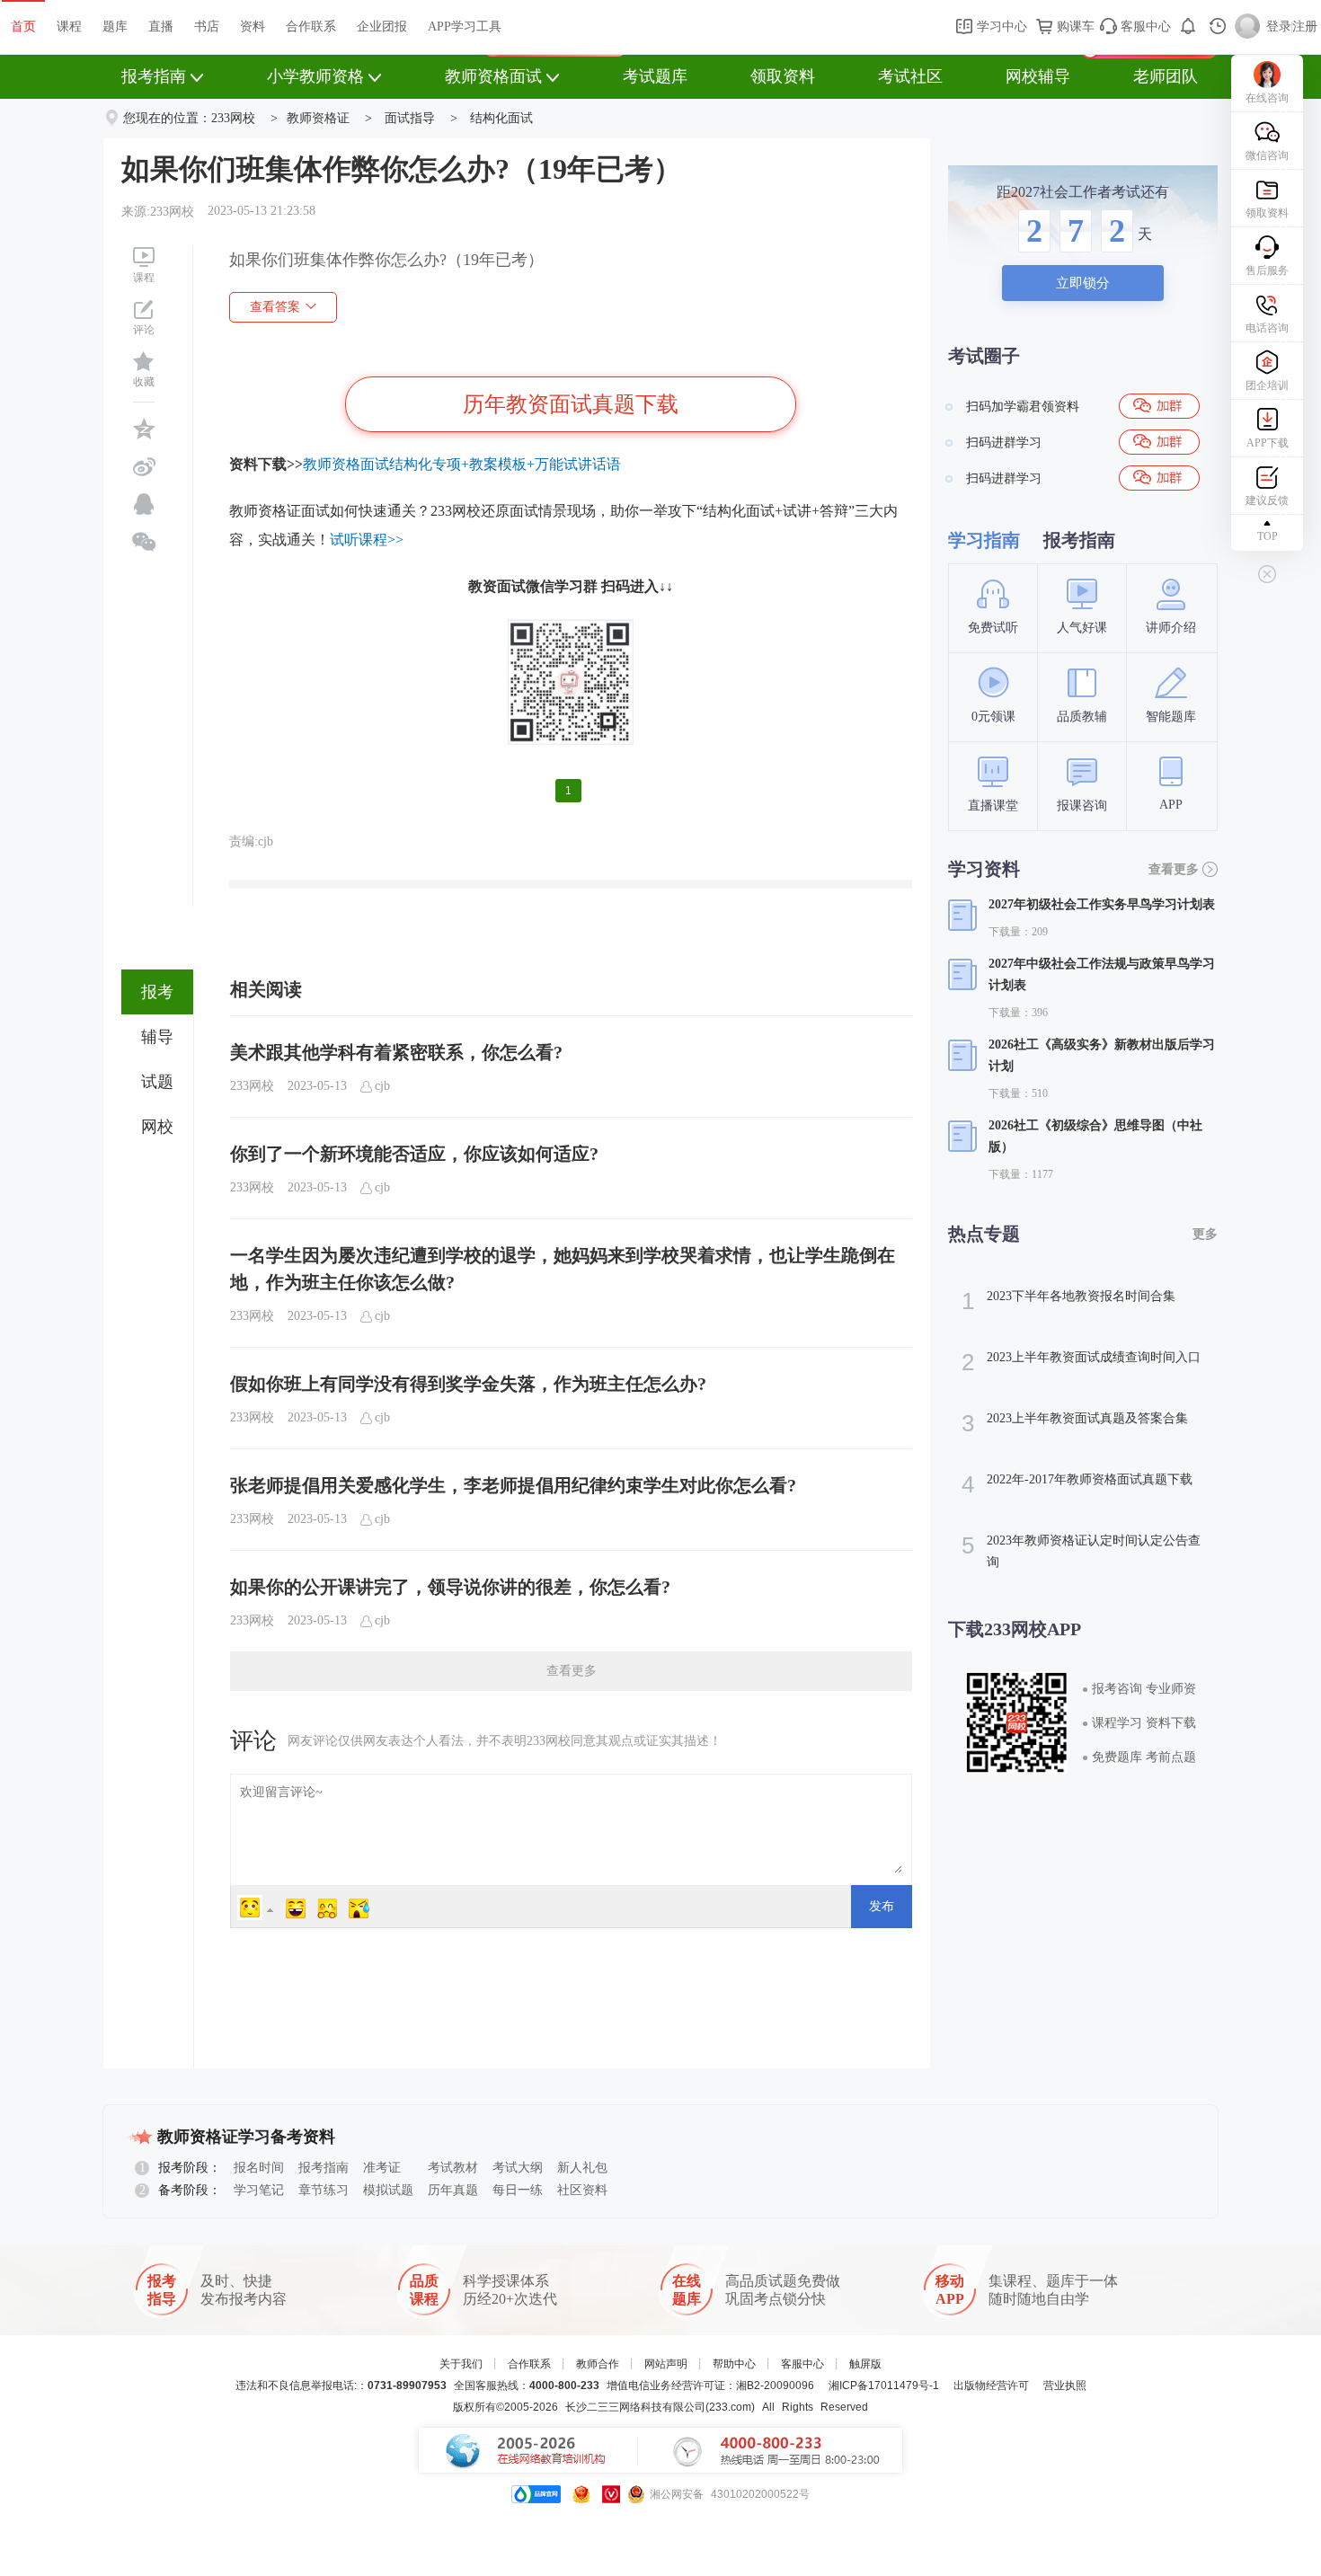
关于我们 (461, 2364)
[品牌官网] (536, 2494)
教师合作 (598, 2364)
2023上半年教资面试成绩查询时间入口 (1081, 1362)
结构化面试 (501, 118)
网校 (157, 1127)
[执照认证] (581, 2494)
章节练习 (324, 2190)
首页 (23, 27)
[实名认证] (611, 2494)
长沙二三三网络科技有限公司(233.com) (660, 2407)
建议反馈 (1267, 500)
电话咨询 (1267, 328)
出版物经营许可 (991, 2386)
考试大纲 (518, 2168)
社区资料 (582, 2190)
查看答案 (275, 307)
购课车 (1074, 27)
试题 (157, 1082)
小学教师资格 (315, 76)
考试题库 (655, 76)
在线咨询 (1267, 98)
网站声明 (666, 2364)
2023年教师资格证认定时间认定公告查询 (1081, 1550)
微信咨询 (1267, 155)
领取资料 (783, 76)
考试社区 (910, 76)
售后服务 (1267, 270)
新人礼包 (582, 2168)
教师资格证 (318, 118)
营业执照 (1065, 2386)
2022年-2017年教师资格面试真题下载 (1077, 1484)
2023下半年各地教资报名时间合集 (1068, 1301)
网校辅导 (1038, 76)
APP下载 (1268, 443)
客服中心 (1144, 27)
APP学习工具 (465, 27)
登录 (1279, 27)
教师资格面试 (493, 76)
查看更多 (572, 1671)
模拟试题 (388, 2190)
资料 (253, 27)
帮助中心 (734, 2364)
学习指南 (984, 540)
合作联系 (311, 27)
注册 (1305, 27)
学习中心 (1000, 27)
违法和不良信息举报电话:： (341, 2386)
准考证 (382, 2168)
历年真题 (453, 2190)
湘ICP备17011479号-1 (884, 2386)
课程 (69, 27)
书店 (207, 27)
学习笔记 (259, 2190)
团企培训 (1267, 385)
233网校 (233, 118)
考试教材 (453, 2168)
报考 (157, 992)
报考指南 (154, 76)
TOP (1268, 536)
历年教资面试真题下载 (571, 404)
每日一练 (518, 2190)
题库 (115, 27)
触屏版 (865, 2364)
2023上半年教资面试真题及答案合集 (1075, 1423)
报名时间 (259, 2168)
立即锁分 (1083, 283)
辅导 (157, 1037)
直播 (161, 27)
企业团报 (382, 27)
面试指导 (410, 118)
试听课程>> (367, 540)
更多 (1205, 1234)
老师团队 (1166, 76)
